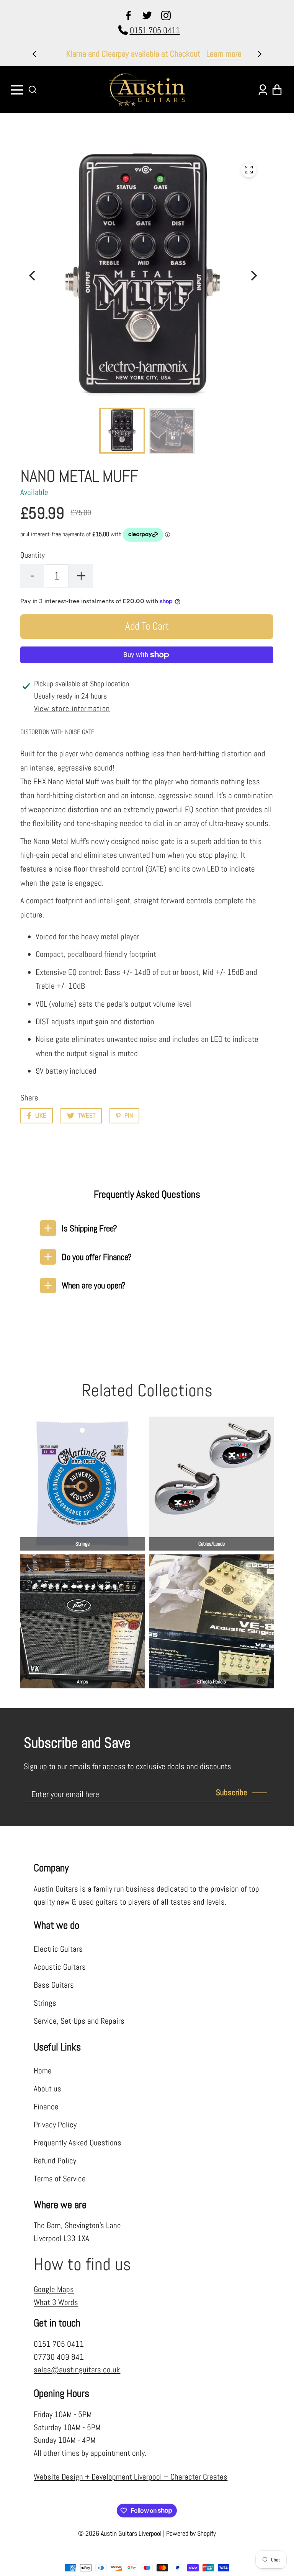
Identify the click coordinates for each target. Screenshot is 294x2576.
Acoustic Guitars (60, 1967)
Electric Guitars (58, 1949)
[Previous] (35, 54)
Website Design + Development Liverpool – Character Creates (131, 2477)
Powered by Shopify (191, 2533)
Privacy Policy (55, 2125)
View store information (72, 709)
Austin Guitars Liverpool (131, 2533)
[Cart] (276, 90)
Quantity (33, 555)
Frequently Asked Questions (78, 2143)
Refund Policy (55, 2161)
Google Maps (54, 2289)
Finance (46, 2107)
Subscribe (232, 1792)
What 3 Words (56, 2302)
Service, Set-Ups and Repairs (79, 2021)
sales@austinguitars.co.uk (77, 2370)
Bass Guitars (54, 1985)
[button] (33, 90)
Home (43, 2071)
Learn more (217, 54)
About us (47, 2089)
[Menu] (18, 90)
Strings (45, 2003)
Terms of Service (60, 2179)
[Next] (259, 54)
